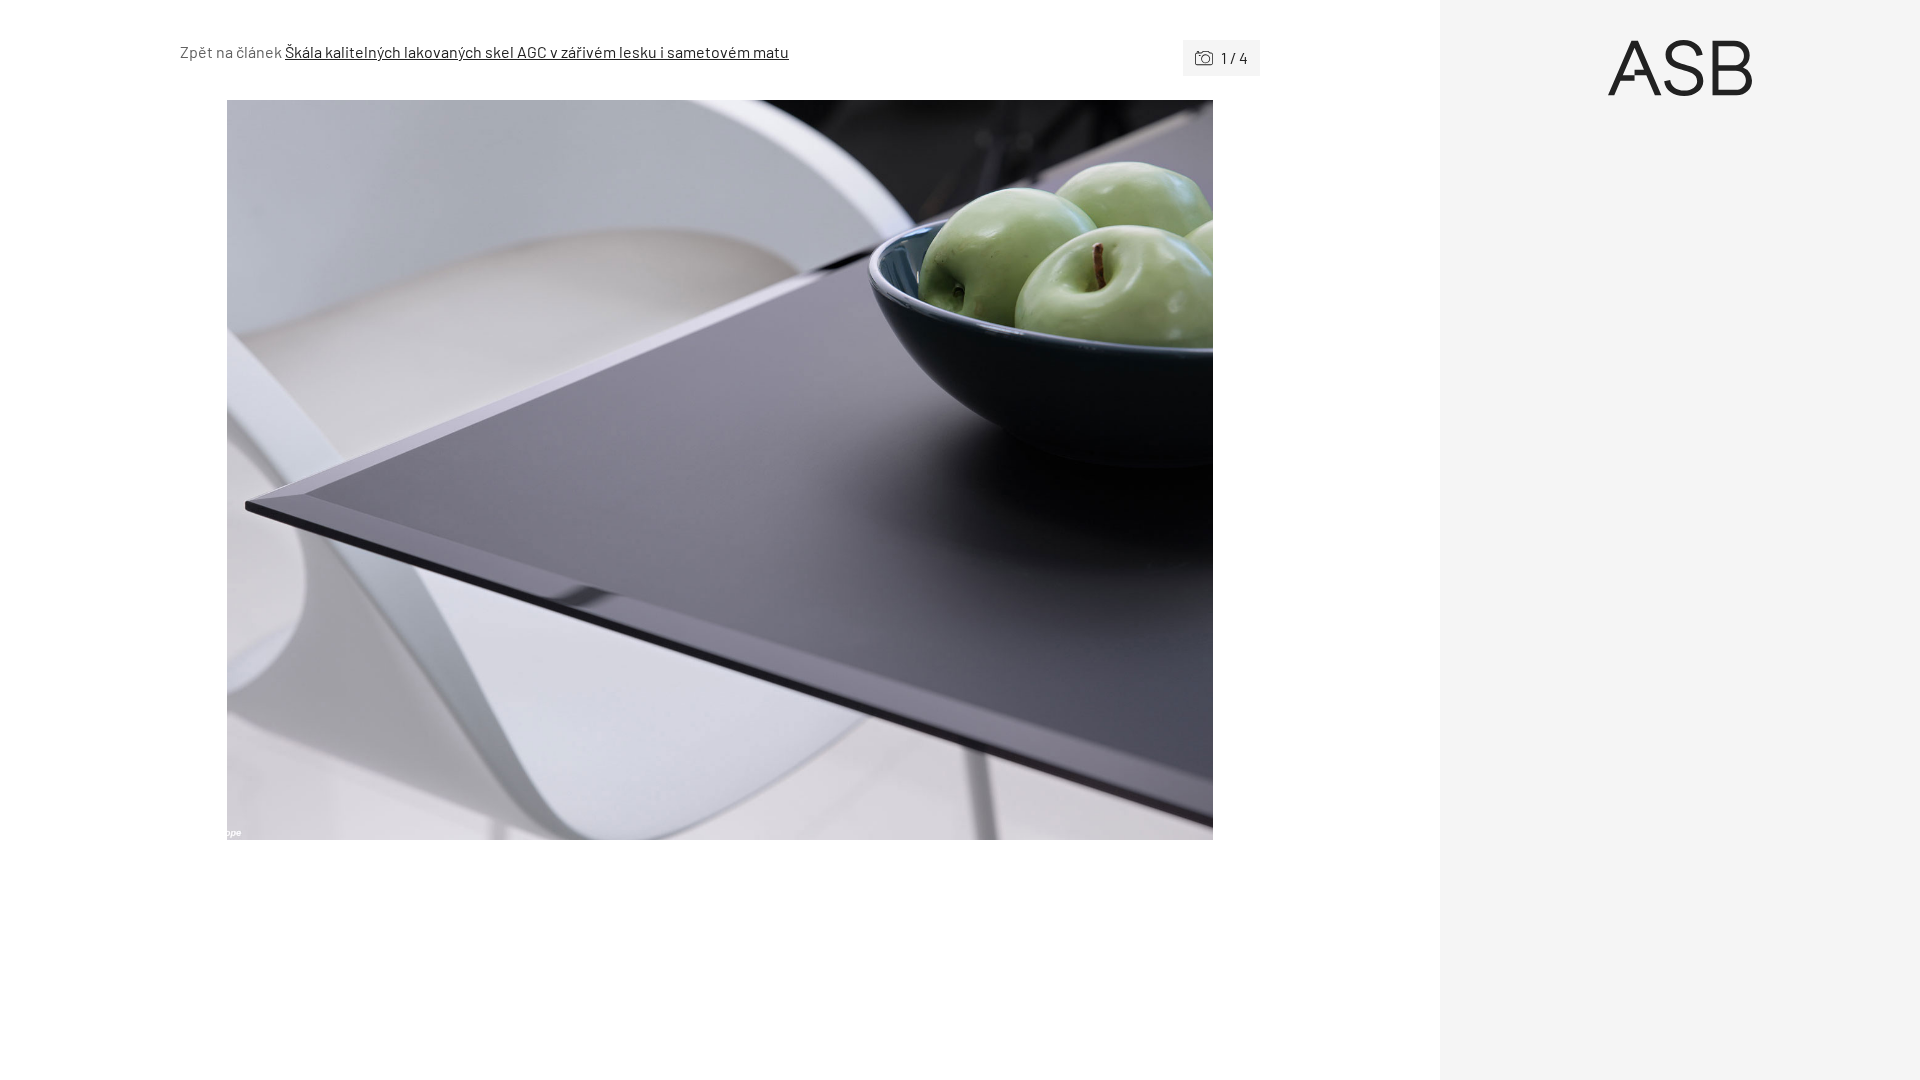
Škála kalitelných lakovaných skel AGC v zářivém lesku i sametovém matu (537, 51)
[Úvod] (1680, 68)
